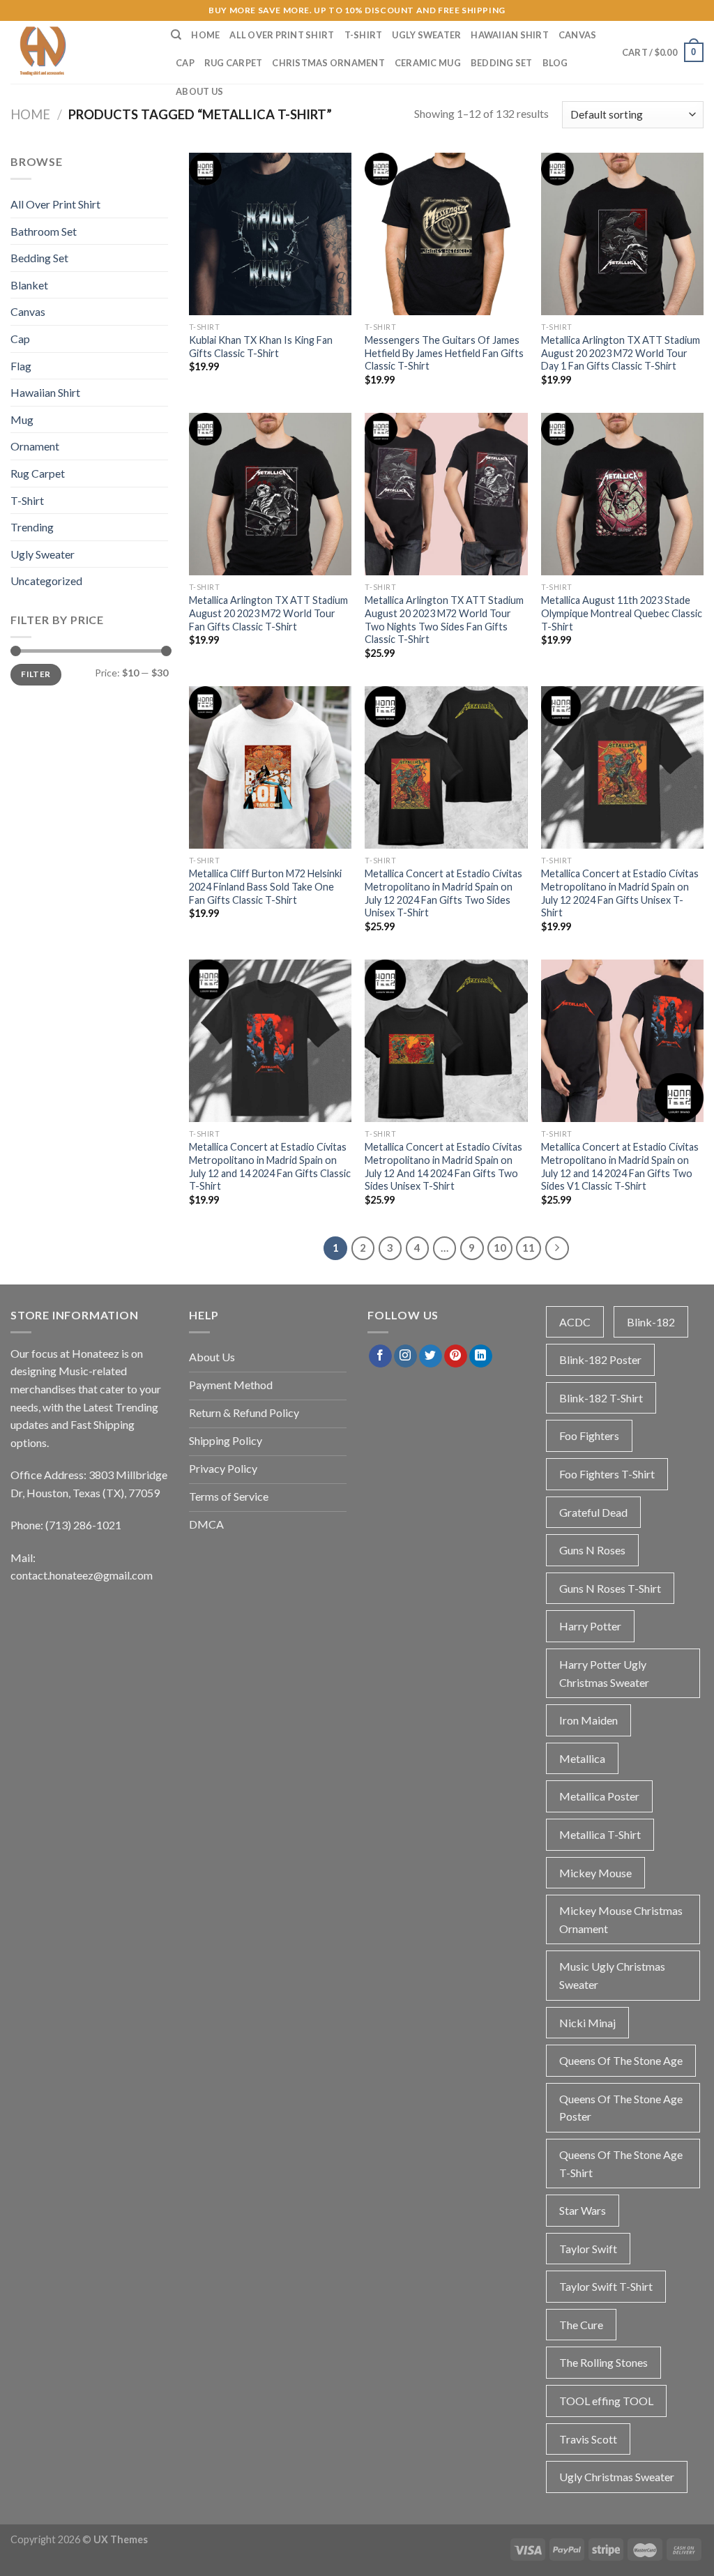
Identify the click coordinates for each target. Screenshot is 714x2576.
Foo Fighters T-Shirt (607, 1474)
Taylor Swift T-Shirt (606, 2286)
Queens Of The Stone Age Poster (621, 2108)
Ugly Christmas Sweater (617, 2477)
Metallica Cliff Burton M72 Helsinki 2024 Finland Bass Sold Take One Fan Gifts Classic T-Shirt (265, 886)
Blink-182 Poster (600, 1359)
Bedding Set (502, 63)
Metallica (582, 1758)
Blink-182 (651, 1322)
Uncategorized (46, 581)
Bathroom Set (44, 231)
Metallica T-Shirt (600, 1834)
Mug (22, 419)
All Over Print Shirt (282, 35)
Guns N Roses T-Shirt (610, 1588)
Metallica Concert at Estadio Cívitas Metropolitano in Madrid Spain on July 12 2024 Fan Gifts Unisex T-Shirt (620, 893)
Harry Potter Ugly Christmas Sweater (604, 1673)
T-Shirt (364, 35)
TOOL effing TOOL (606, 2401)
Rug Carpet (234, 63)
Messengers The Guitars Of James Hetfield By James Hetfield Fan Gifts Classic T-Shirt (444, 353)
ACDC (575, 1322)
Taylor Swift (588, 2249)
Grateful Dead (593, 1512)
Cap (185, 63)
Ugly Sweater (426, 35)
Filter (36, 674)
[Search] (176, 35)
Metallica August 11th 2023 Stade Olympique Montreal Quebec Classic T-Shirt (622, 613)
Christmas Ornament (328, 63)
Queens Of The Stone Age (621, 2060)
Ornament (35, 446)
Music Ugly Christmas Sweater (612, 1975)
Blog (555, 63)
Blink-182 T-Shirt (601, 1398)
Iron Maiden (588, 1720)
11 (529, 1248)
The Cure (581, 2325)
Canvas (578, 35)
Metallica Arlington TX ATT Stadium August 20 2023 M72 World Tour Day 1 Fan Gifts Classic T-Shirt (621, 353)
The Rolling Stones (603, 2362)
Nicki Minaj (587, 2023)
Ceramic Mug (428, 63)
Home (205, 35)
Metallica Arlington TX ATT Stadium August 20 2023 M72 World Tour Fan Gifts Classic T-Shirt (268, 613)
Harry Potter (590, 1626)
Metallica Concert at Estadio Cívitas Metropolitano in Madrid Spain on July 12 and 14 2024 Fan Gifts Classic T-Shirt (270, 1166)
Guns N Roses (592, 1550)
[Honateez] (80, 52)
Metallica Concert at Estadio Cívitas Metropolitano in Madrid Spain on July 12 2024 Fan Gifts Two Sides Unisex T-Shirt (443, 893)
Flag (21, 366)
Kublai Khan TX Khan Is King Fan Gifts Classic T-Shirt (261, 347)
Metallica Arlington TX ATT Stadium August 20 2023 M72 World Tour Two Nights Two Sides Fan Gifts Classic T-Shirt (444, 620)
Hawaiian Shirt (510, 35)
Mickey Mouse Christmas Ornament (621, 1919)
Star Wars (583, 2210)
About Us (199, 91)
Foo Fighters (589, 1435)
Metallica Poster (599, 1796)
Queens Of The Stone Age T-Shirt (621, 2164)
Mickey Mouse (595, 1873)
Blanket (29, 285)
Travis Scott (588, 2439)
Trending (32, 527)
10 (500, 1248)
